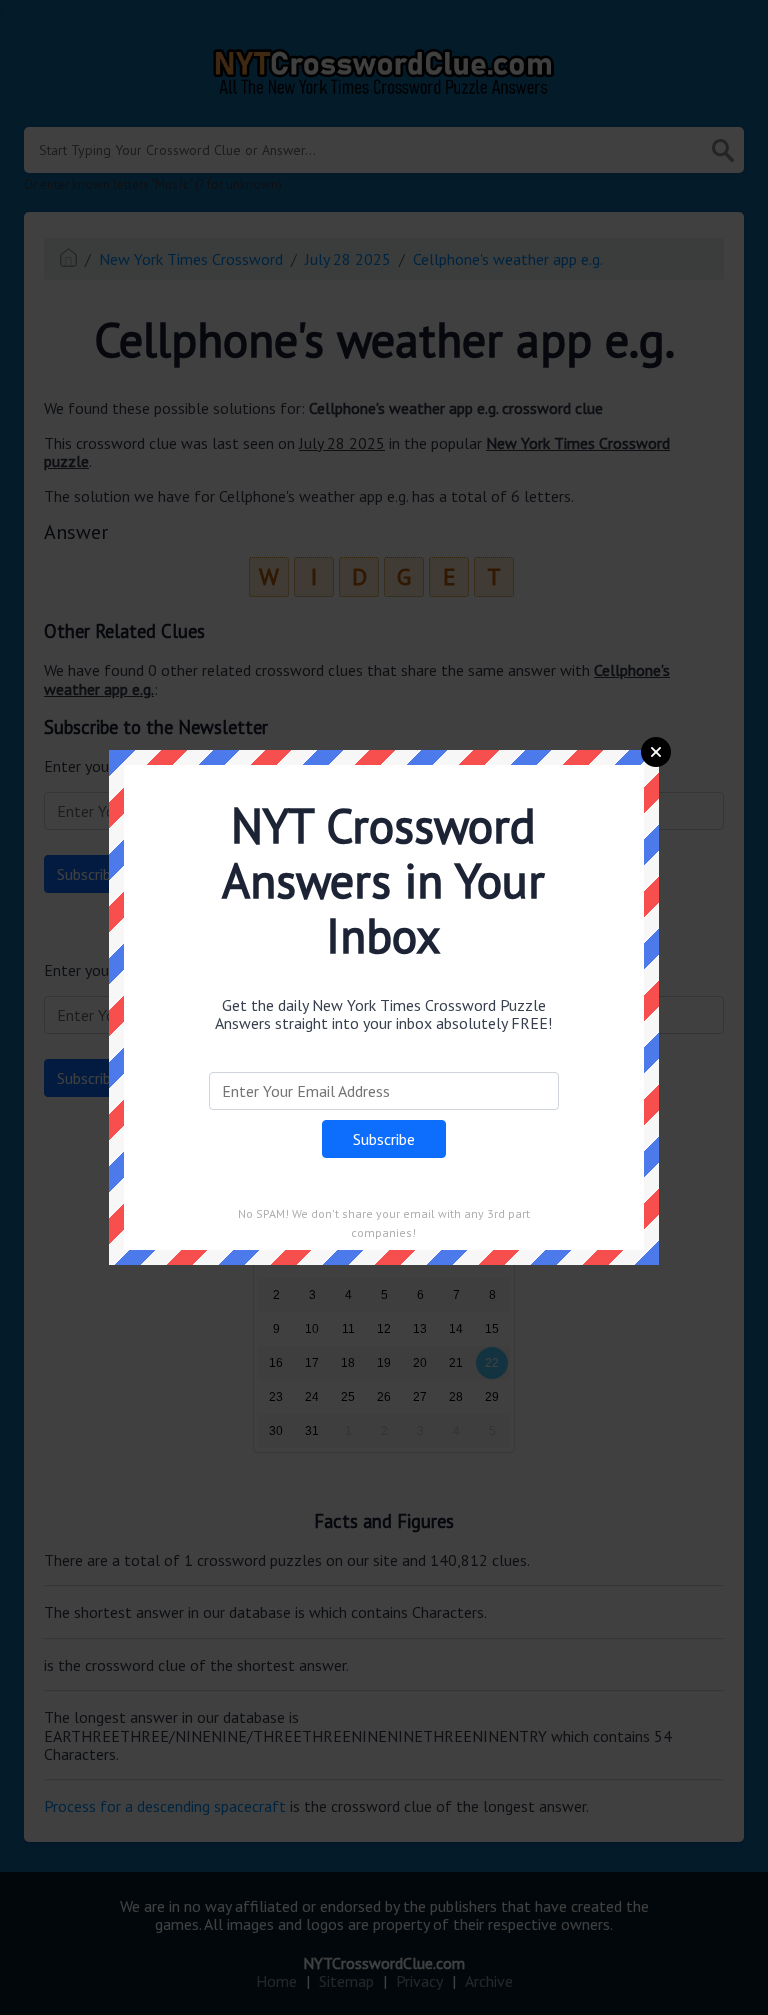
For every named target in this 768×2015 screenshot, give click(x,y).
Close (656, 752)
